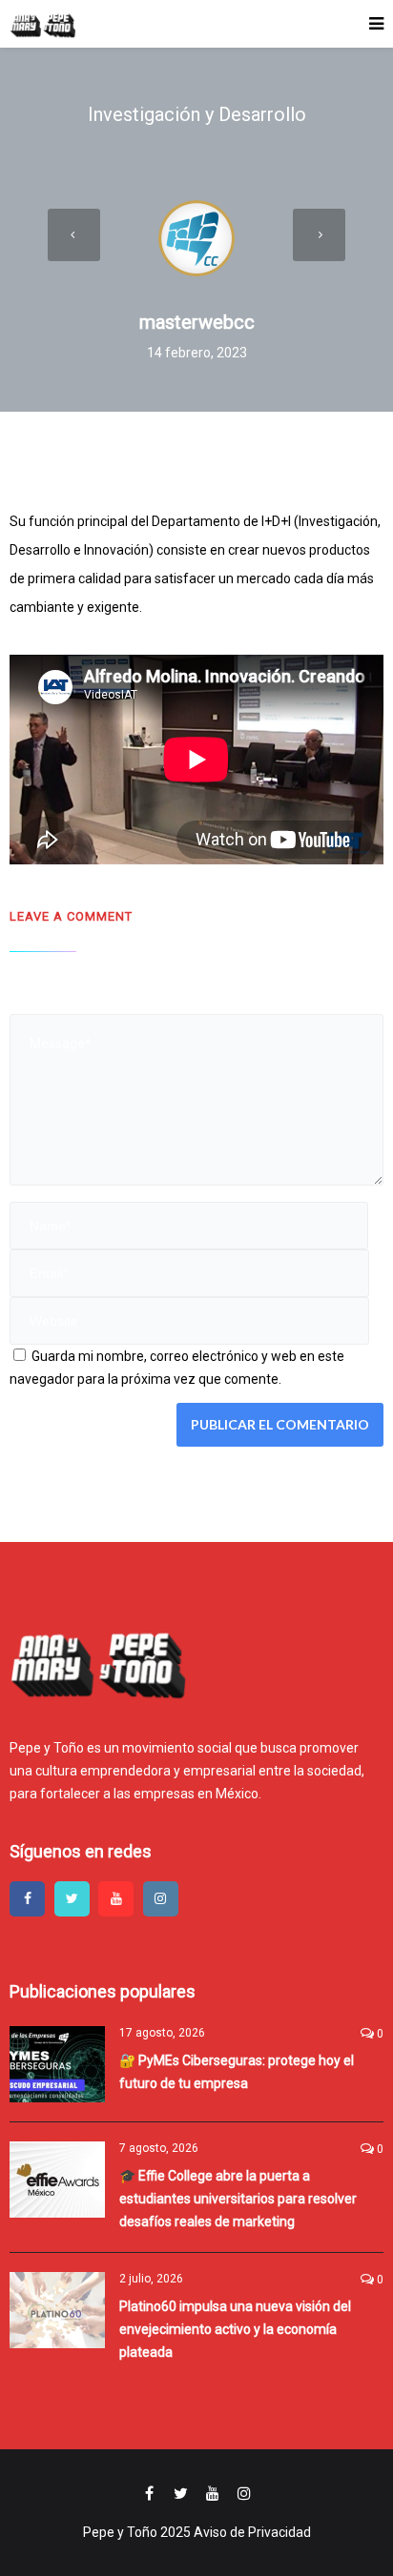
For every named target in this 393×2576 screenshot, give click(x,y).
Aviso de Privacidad (252, 2532)
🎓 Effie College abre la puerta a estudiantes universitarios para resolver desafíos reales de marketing (238, 2199)
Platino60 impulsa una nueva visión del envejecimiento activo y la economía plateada (235, 2329)
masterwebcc (197, 322)
